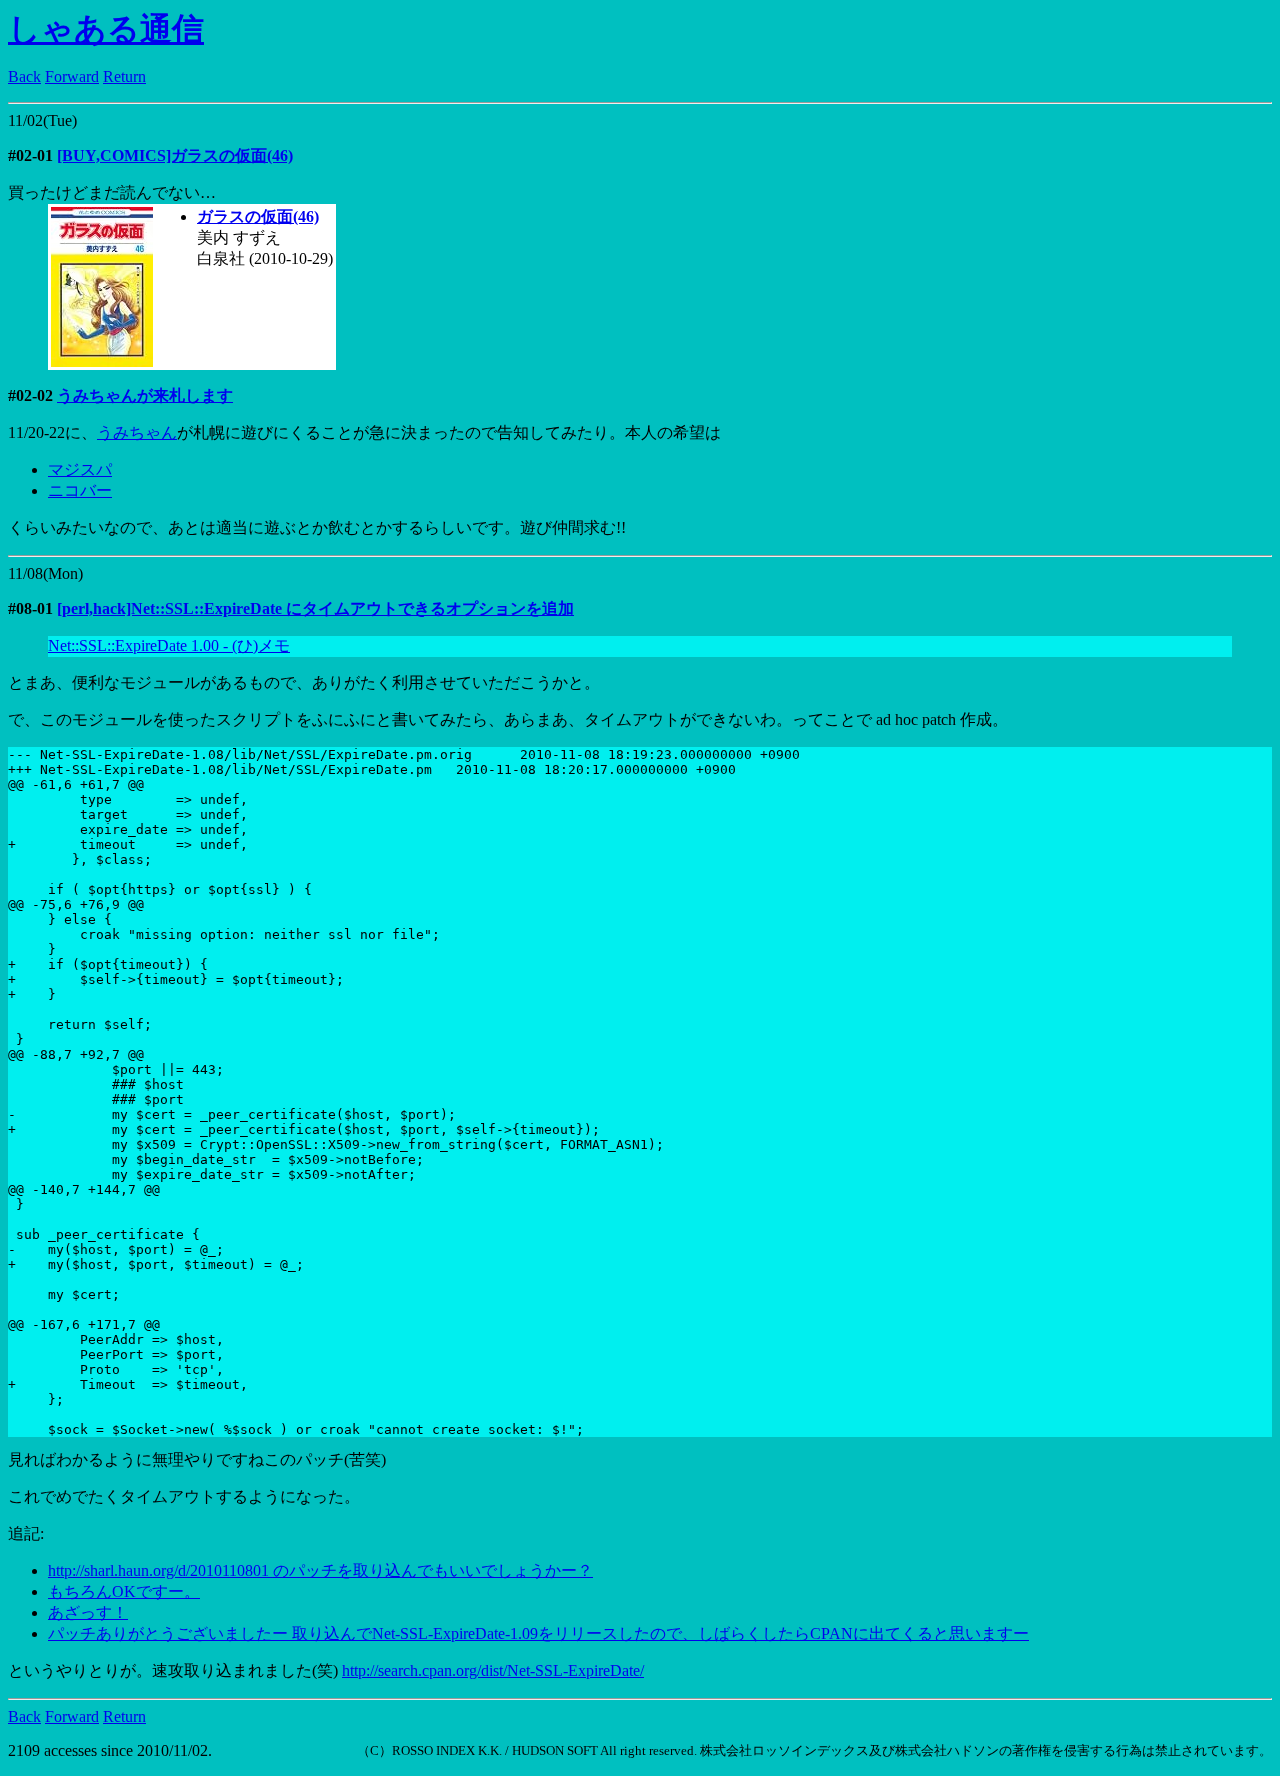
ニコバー (80, 490)
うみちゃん (137, 432)
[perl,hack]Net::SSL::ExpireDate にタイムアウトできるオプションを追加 (315, 608)
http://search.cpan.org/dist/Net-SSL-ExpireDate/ (493, 1670)
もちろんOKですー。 (124, 1591)
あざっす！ (88, 1612)
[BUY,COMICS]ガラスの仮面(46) (175, 155)
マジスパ (80, 469)
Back (24, 76)
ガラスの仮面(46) (258, 216)
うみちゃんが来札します (145, 395)
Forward (72, 76)
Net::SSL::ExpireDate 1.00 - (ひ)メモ (169, 645)
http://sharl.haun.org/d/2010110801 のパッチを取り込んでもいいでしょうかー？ (320, 1570)
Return (124, 76)
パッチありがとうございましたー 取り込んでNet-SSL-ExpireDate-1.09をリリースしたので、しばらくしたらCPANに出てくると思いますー (538, 1633)
